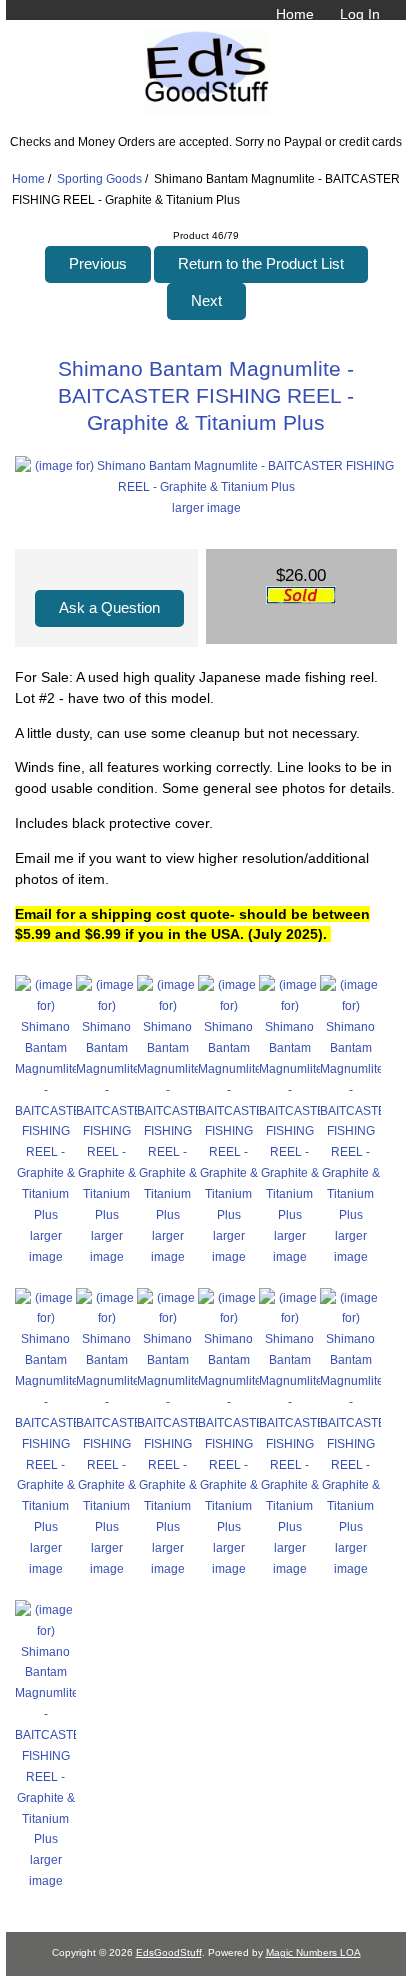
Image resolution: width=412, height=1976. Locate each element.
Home (295, 14)
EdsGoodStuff (169, 1952)
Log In (360, 14)
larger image (46, 1246)
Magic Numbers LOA (313, 1952)
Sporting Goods (99, 178)
